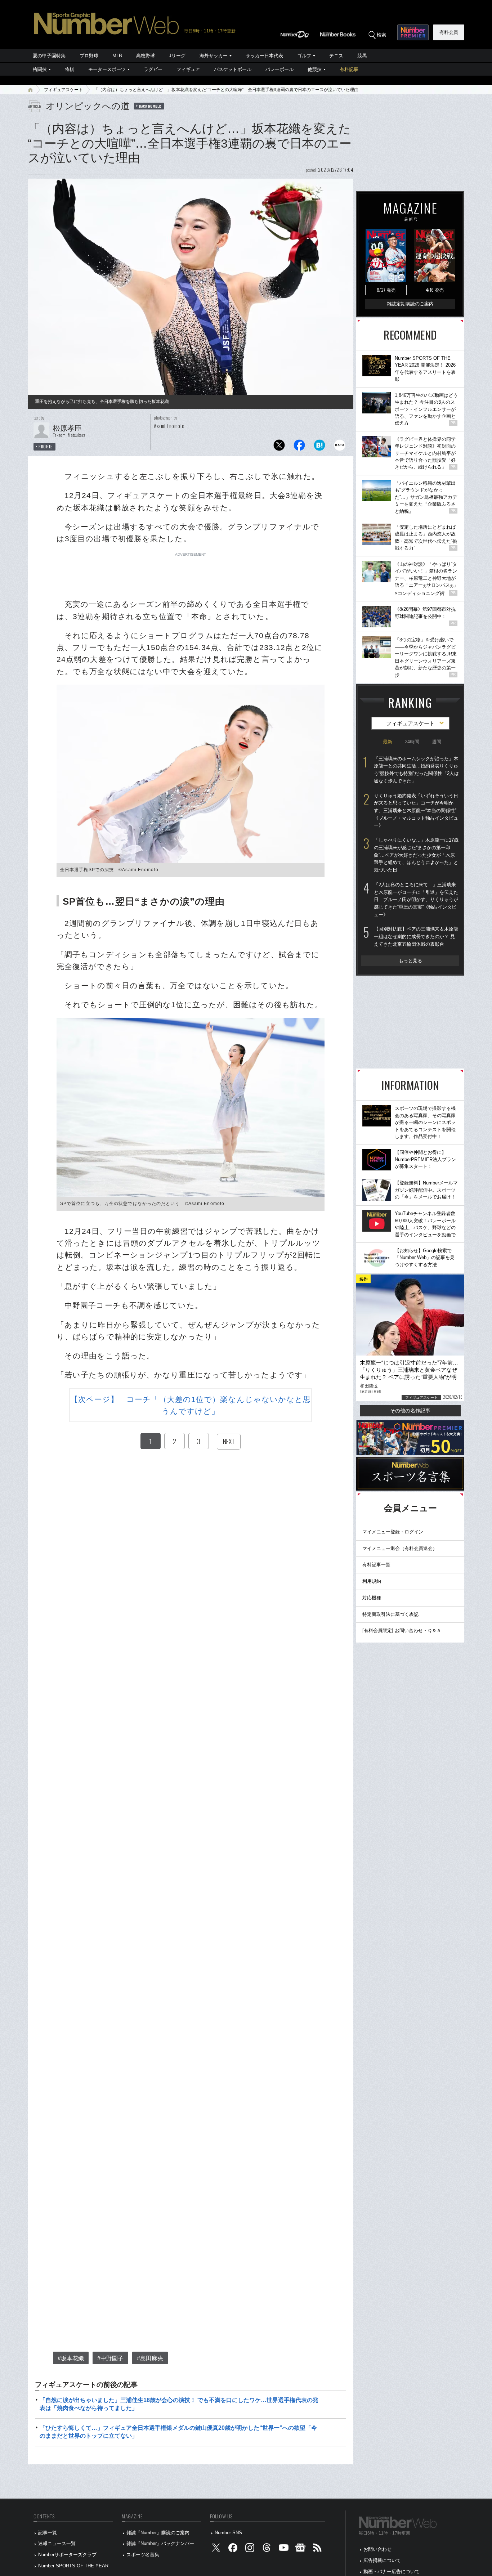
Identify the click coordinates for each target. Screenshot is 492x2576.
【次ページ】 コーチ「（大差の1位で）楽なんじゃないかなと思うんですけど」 (191, 1405)
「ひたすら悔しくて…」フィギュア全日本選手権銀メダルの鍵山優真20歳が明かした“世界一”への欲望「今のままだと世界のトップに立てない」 (178, 2432)
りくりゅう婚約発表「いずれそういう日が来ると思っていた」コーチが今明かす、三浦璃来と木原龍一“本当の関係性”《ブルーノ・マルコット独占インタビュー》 (416, 811)
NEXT (229, 1441)
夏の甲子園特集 (49, 56)
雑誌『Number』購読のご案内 (158, 2533)
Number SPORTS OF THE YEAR (73, 2566)
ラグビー (153, 69)
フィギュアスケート (63, 90)
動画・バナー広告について (392, 2571)
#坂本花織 (71, 2358)
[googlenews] (300, 2550)
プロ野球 (89, 56)
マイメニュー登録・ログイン (393, 1532)
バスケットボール (233, 69)
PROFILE (46, 447)
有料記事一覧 (376, 1565)
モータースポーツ (107, 69)
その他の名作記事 (410, 1411)
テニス (336, 56)
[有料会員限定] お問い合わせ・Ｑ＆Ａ (402, 1630)
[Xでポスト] (279, 447)
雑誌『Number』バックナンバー (160, 2543)
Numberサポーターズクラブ (67, 2555)
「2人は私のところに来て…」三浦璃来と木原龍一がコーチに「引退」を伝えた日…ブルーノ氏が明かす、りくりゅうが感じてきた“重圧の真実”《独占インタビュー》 (416, 900)
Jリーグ (177, 56)
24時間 (412, 742)
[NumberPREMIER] (413, 32)
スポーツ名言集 (143, 2555)
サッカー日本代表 (264, 56)
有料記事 (349, 69)
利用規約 (372, 1581)
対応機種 (372, 1598)
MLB (117, 56)
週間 (437, 742)
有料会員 (449, 32)
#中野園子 (110, 2358)
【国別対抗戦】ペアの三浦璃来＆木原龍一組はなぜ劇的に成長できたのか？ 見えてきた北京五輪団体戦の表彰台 (416, 936)
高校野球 (146, 56)
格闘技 (40, 69)
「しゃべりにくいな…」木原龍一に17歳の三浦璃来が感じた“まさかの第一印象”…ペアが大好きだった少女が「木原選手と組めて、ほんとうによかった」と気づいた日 (416, 855)
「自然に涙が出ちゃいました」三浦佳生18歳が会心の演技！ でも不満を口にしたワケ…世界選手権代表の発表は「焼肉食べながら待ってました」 (179, 2404)
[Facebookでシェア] (299, 447)
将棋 (70, 69)
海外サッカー (214, 56)
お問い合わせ (377, 2549)
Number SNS (228, 2533)
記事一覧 (48, 2533)
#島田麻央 (150, 2358)
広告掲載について (382, 2560)
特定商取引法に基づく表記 (390, 1614)
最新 (388, 742)
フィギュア (188, 69)
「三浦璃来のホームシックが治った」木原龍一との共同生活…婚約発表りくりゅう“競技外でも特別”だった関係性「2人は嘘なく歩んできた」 (416, 770)
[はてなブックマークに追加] (319, 447)
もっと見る (410, 961)
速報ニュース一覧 (57, 2543)
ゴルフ (304, 56)
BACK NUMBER (150, 106)
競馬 (362, 56)
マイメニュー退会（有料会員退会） (400, 1548)
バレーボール (279, 69)
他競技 (315, 69)
